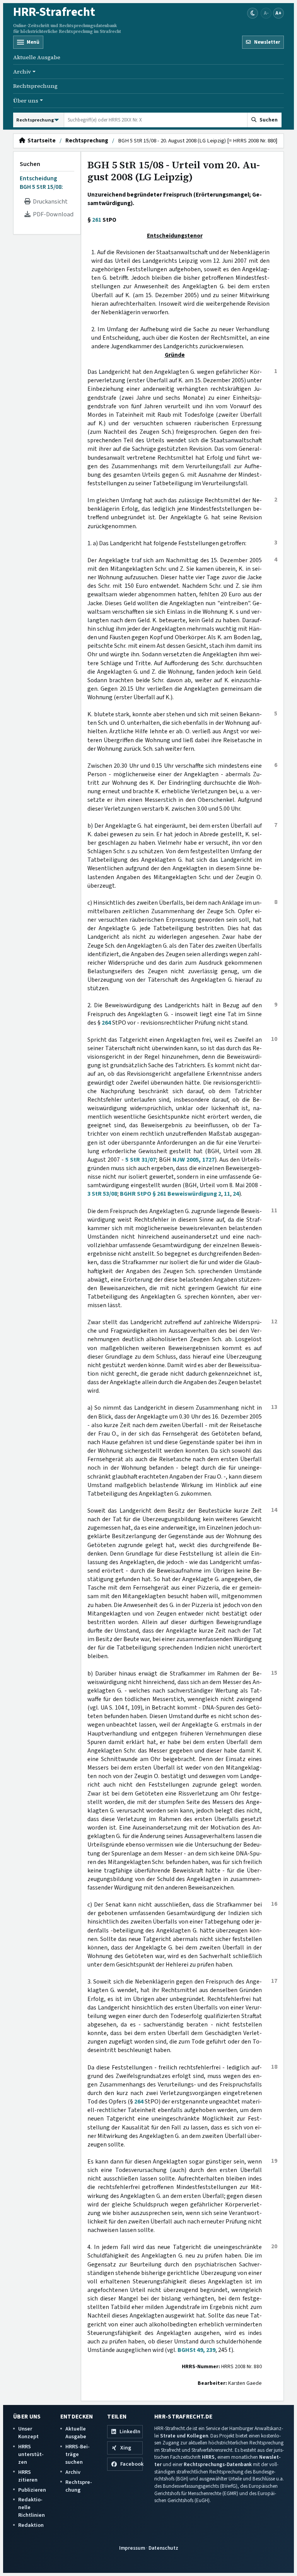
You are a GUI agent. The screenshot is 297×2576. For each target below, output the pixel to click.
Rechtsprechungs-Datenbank (218, 2464)
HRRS (208, 2457)
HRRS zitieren (28, 2476)
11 (227, 1194)
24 (236, 1194)
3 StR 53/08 (102, 1194)
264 (106, 1023)
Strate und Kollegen (184, 2436)
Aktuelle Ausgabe (37, 57)
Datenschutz (163, 2548)
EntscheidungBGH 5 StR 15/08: (41, 183)
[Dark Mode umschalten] (253, 13)
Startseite (40, 141)
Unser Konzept (28, 2433)
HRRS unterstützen (31, 2454)
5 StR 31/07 (141, 1160)
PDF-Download (52, 214)
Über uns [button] (26, 101)
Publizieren (32, 2490)
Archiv (73, 2472)
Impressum (132, 2548)
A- (266, 13)
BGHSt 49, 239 (196, 2350)
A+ (278, 13)
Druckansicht (49, 202)
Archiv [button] (22, 72)
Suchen (30, 164)
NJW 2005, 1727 (194, 1160)
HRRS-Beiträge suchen (78, 2454)
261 (97, 220)
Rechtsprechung (35, 86)
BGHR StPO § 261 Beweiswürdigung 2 (171, 1194)
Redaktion (31, 2525)
